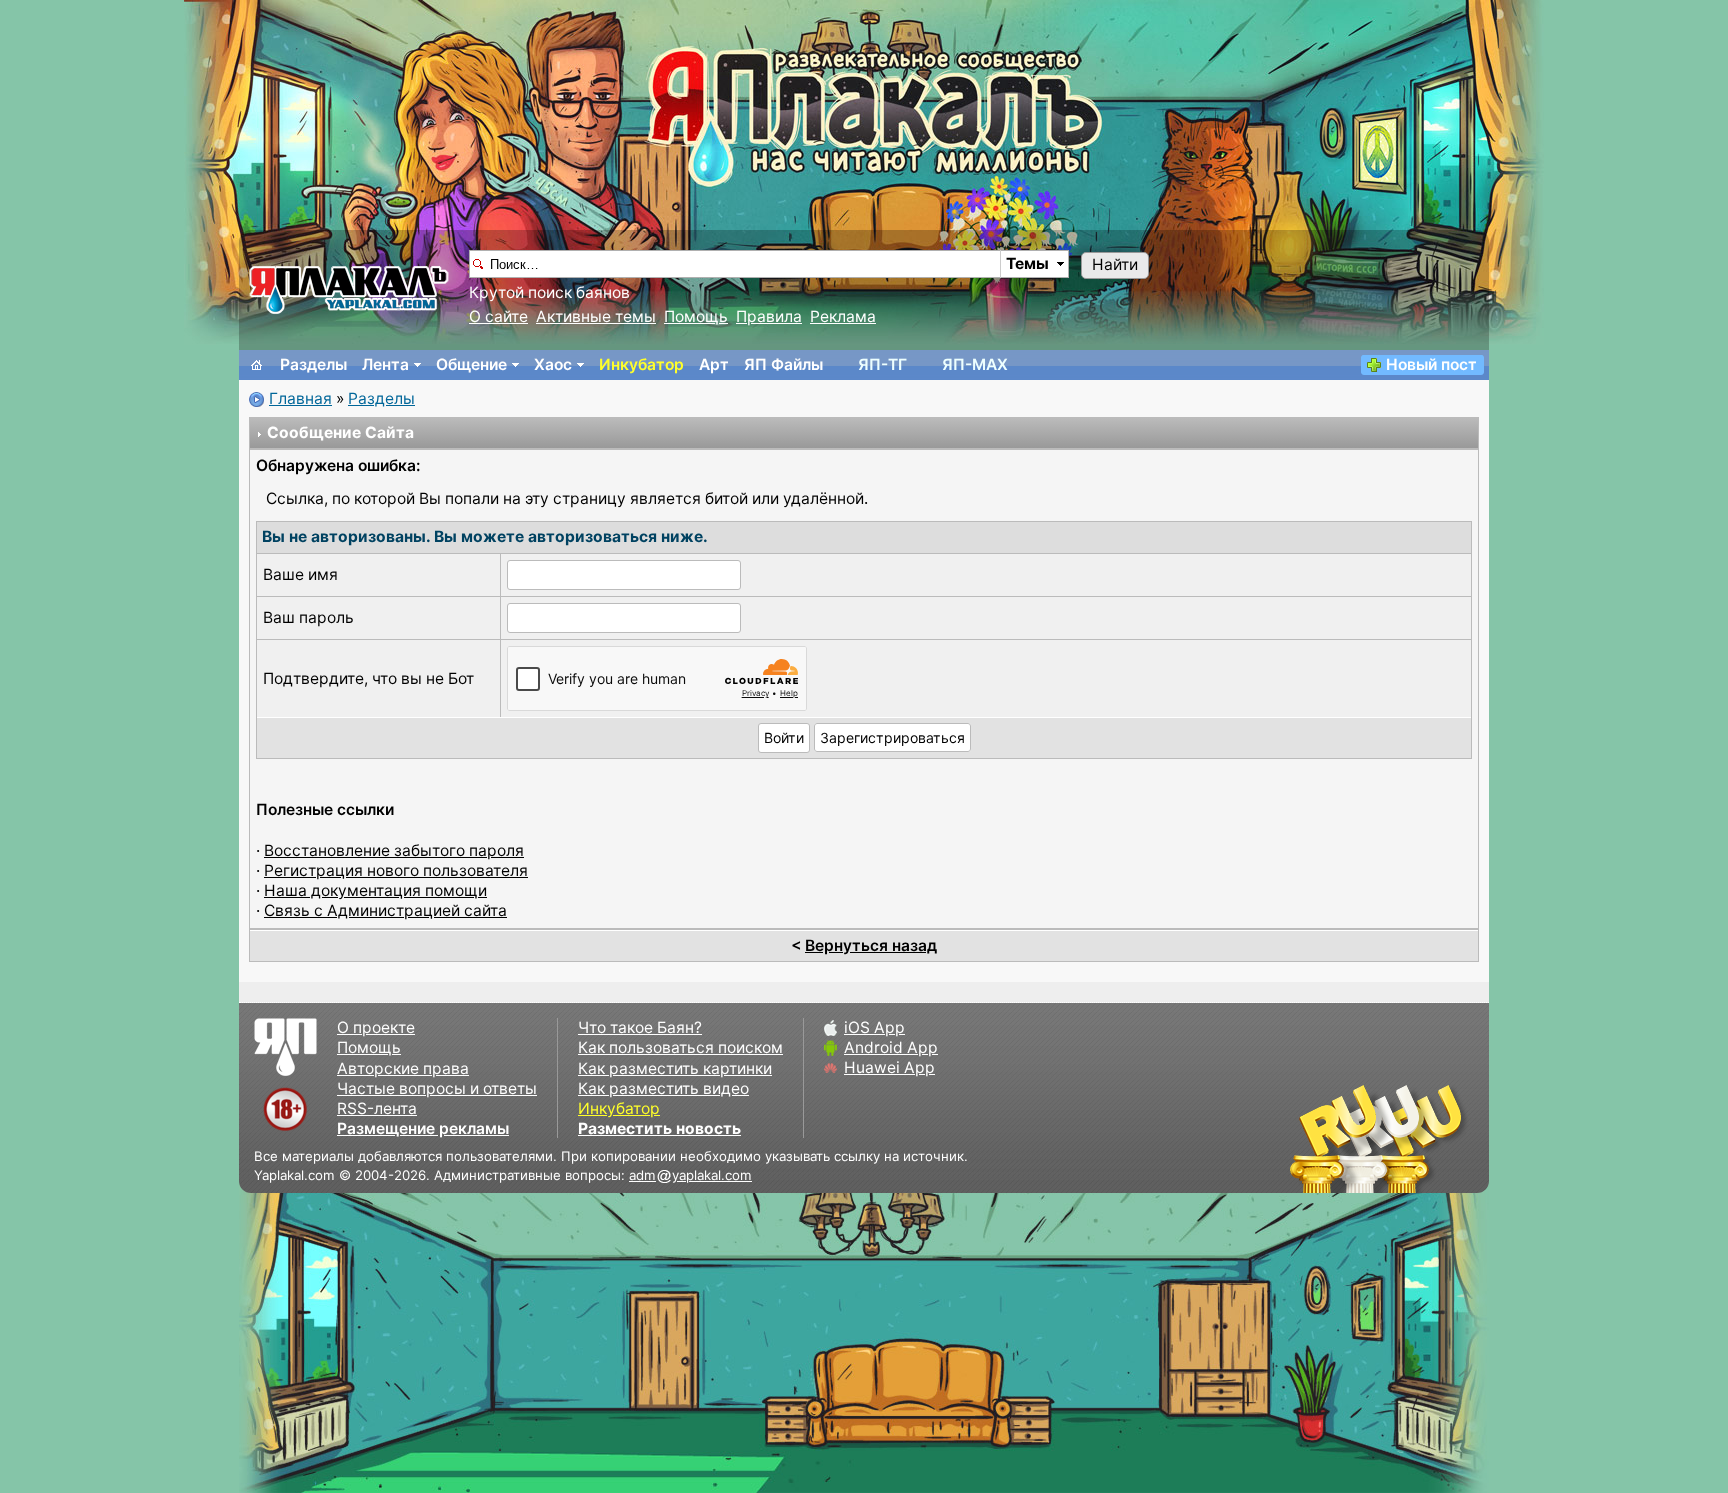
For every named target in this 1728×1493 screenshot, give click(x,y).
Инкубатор (641, 364)
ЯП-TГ (882, 364)
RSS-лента (377, 1108)
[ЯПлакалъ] (349, 288)
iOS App (874, 1027)
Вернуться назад (871, 945)
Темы (1027, 263)
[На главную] (257, 365)
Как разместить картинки (675, 1068)
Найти (1115, 264)
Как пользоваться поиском (680, 1047)
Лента (385, 364)
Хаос (553, 364)
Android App (891, 1047)
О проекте (376, 1027)
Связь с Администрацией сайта (385, 910)
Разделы (313, 364)
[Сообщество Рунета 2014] (1439, 1138)
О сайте (498, 316)
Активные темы (596, 316)
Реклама (843, 316)
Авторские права (403, 1068)
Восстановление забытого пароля (394, 850)
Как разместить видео (663, 1088)
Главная (300, 398)
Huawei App (889, 1067)
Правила (769, 316)
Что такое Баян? (640, 1027)
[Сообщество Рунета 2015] (1379, 1138)
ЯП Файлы (783, 364)
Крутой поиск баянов (549, 292)
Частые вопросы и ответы (437, 1088)
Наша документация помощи (375, 890)
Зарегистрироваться (892, 737)
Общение (471, 364)
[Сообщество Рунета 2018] (1319, 1138)
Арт (714, 364)
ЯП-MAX (975, 364)
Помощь (696, 316)
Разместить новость (659, 1128)
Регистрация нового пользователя (396, 870)
